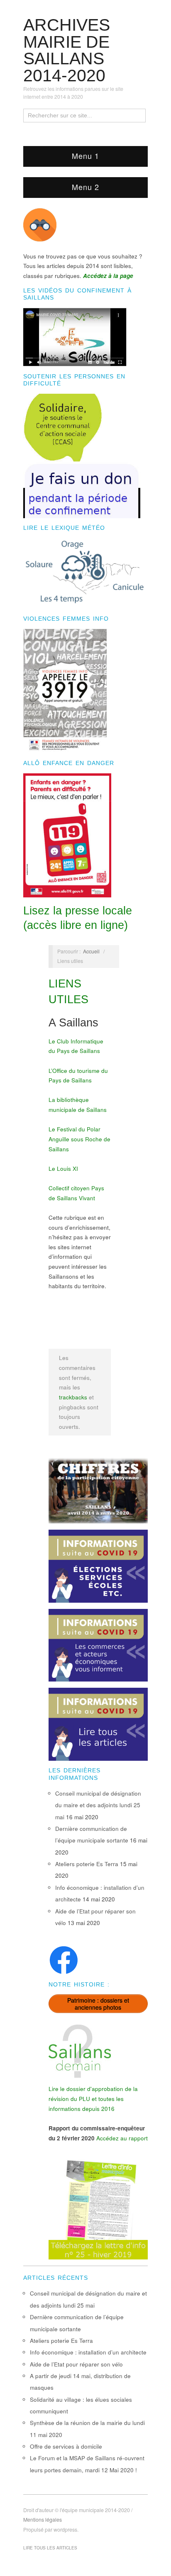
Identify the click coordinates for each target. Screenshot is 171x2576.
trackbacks (73, 1397)
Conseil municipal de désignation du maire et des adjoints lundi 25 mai (98, 1805)
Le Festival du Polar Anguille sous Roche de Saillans (79, 1139)
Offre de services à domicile (66, 2446)
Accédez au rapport (122, 2138)
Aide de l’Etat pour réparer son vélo (76, 2364)
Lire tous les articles (50, 2548)
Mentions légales (43, 2520)
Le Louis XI (63, 1169)
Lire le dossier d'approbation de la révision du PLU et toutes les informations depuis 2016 (93, 2098)
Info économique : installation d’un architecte (88, 2352)
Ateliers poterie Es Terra (87, 1864)
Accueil (91, 951)
